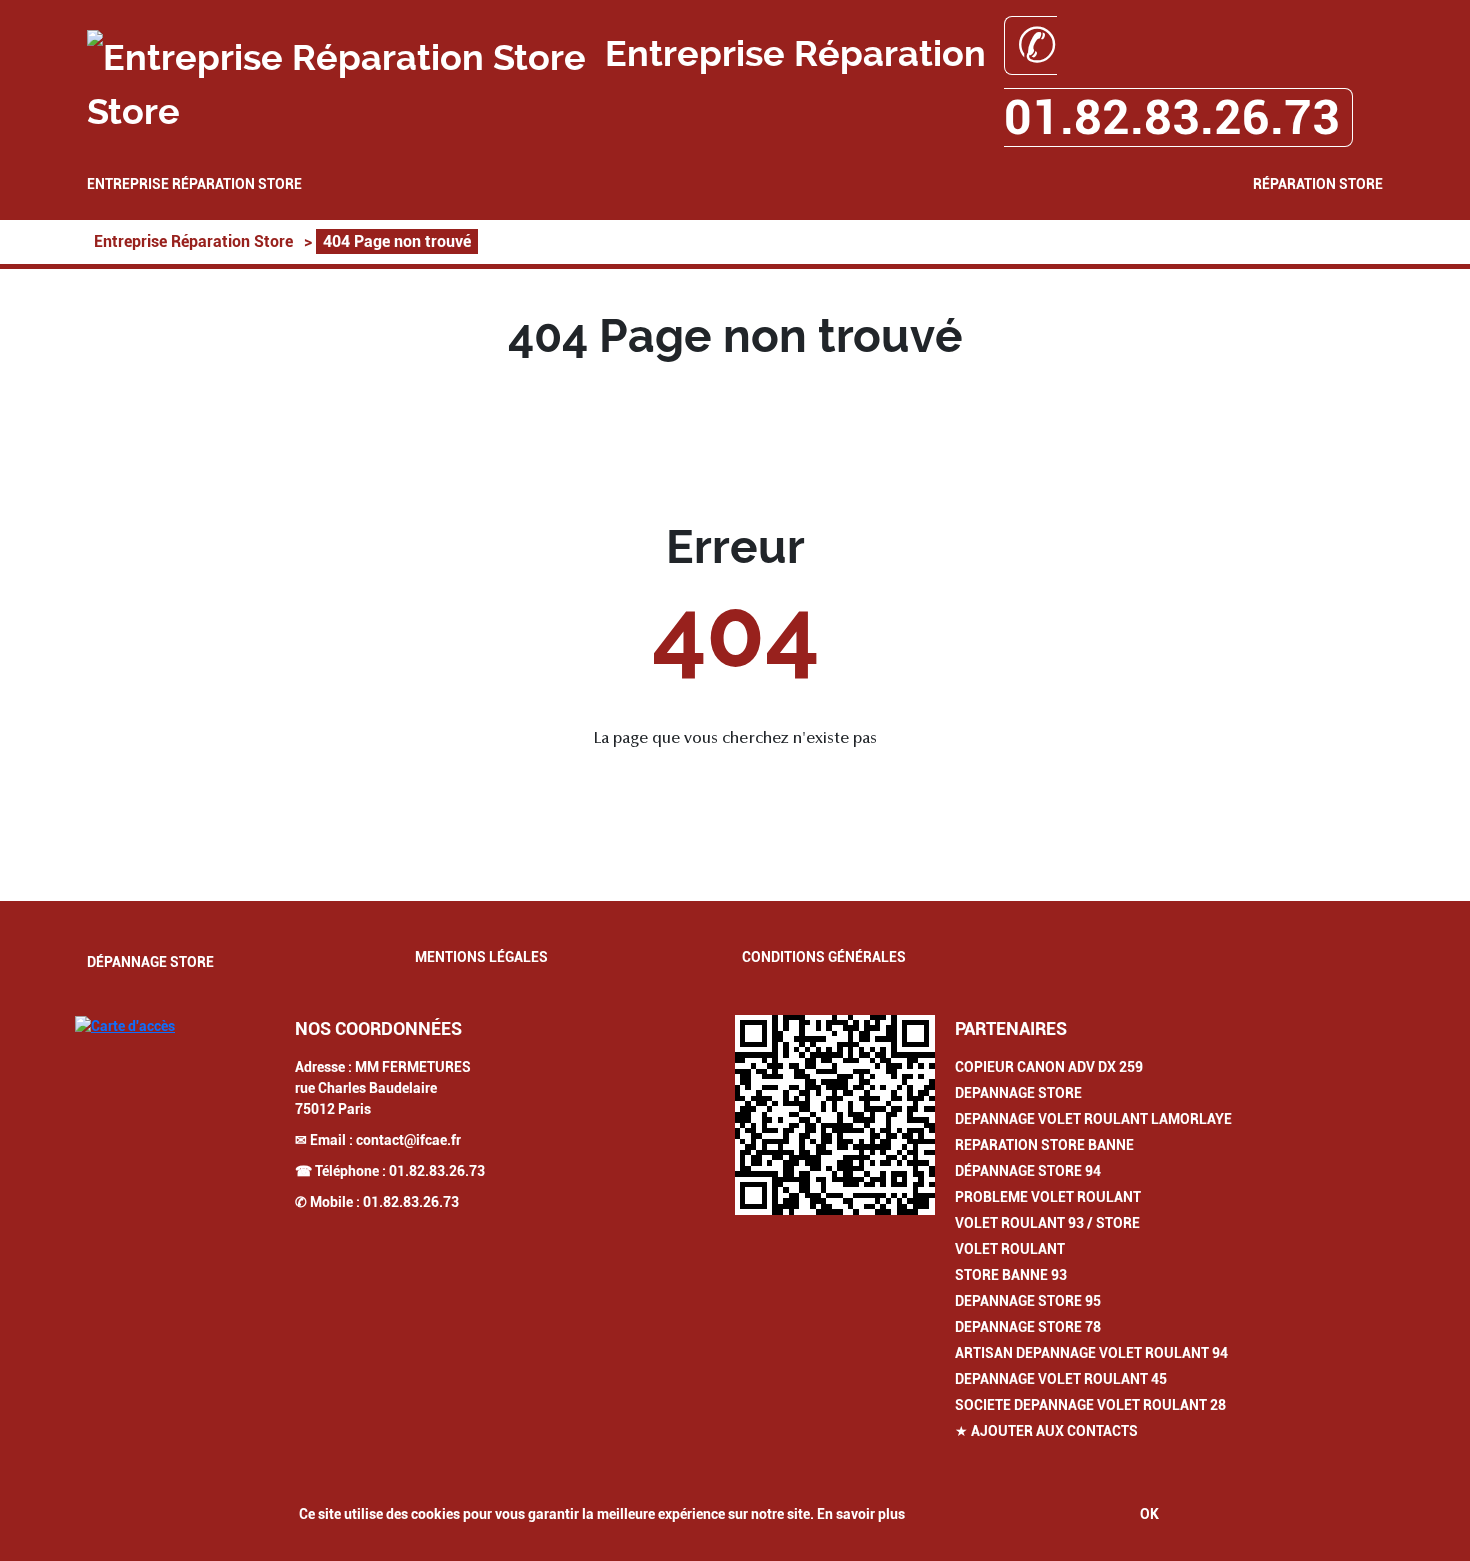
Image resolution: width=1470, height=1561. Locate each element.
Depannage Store (1018, 1093)
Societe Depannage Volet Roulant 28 (1090, 1405)
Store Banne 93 (1011, 1275)
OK (1149, 1514)
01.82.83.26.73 (437, 1171)
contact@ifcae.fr (408, 1140)
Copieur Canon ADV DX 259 (1049, 1067)
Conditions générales (824, 957)
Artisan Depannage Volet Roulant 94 (1091, 1353)
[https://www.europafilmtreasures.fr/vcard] (835, 1115)
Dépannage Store (150, 962)
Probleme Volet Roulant (1048, 1197)
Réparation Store (1318, 184)
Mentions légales (481, 957)
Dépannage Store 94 (1028, 1171)
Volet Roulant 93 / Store (1047, 1223)
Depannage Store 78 (1028, 1327)
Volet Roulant (1010, 1249)
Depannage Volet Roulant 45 (1061, 1379)
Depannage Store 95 (1028, 1301)
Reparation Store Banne (1044, 1145)
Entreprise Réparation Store (194, 184)
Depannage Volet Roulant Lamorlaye (1093, 1119)
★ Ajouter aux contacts (1046, 1431)
